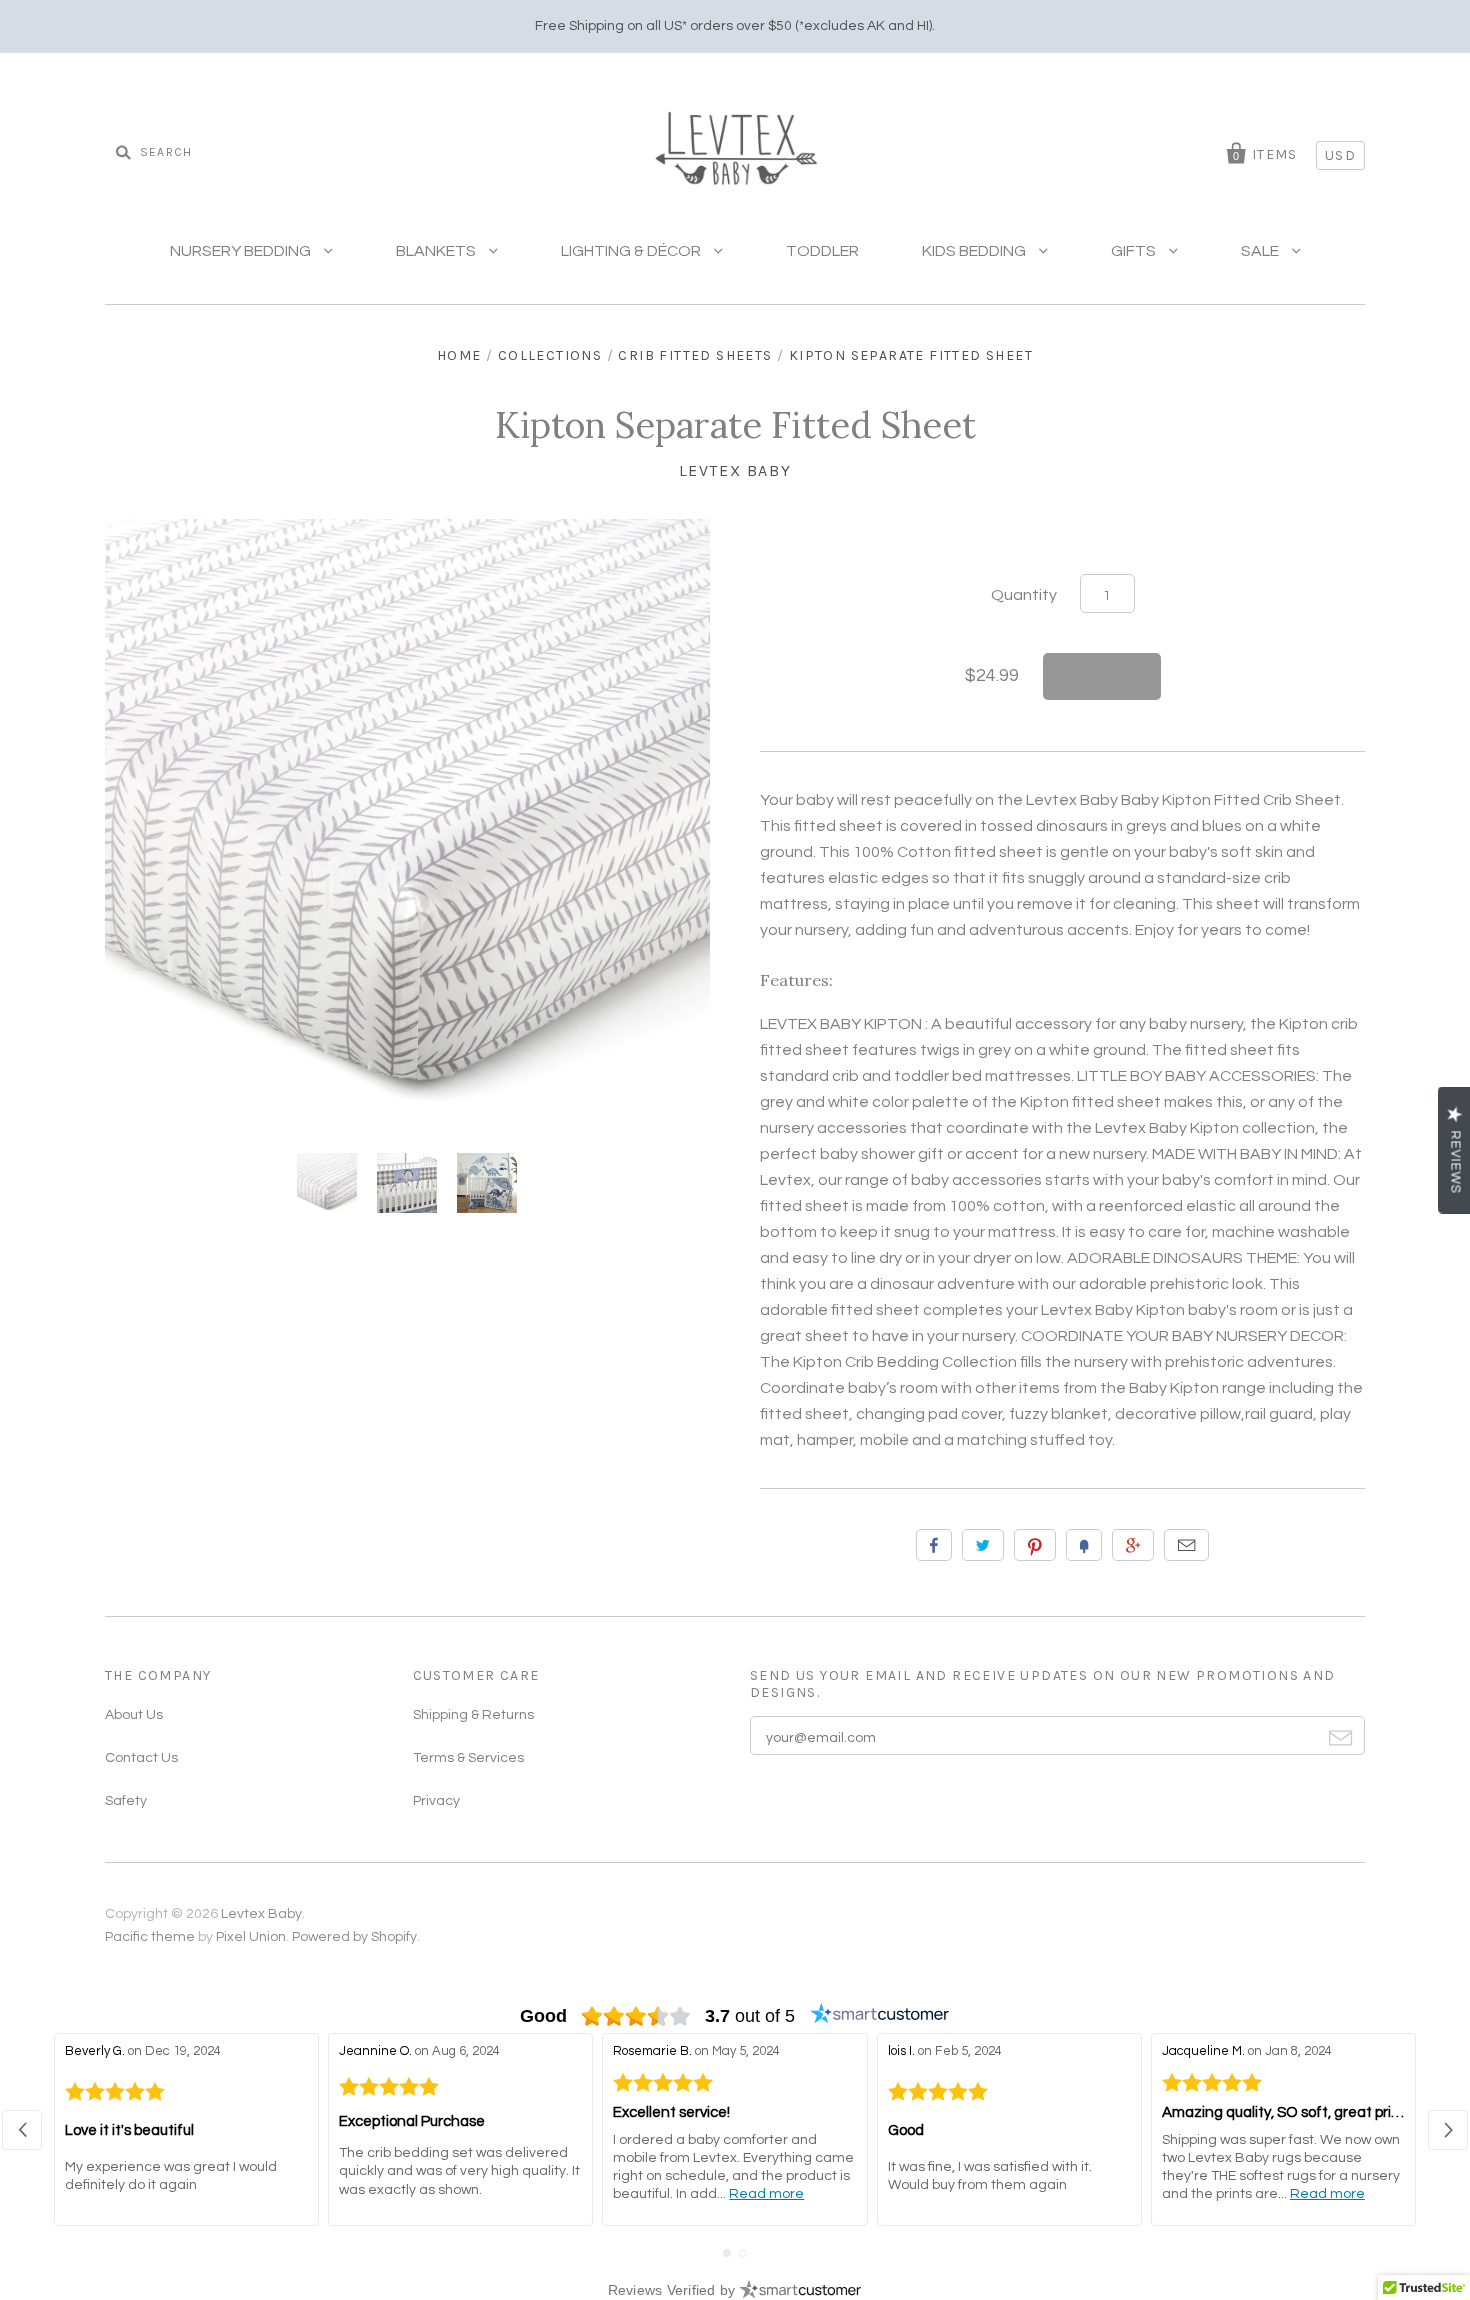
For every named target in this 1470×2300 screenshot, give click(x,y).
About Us (134, 1715)
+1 (1133, 1545)
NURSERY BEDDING (242, 251)
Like (934, 1545)
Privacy (436, 1801)
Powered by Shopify (354, 1937)
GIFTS (1135, 251)
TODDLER (822, 251)
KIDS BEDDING (975, 251)
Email (1186, 1545)
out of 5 (750, 2016)
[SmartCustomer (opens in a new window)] (880, 2016)
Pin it (1035, 1545)
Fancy (1084, 1545)
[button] (22, 2130)
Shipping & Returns (473, 1715)
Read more (766, 2194)
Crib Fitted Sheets (695, 355)
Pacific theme (150, 1937)
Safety (126, 1801)
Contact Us (141, 1758)
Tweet (983, 1545)
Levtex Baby (735, 470)
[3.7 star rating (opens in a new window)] (636, 2016)
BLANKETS (437, 251)
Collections (550, 355)
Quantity (1024, 595)
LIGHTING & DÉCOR (632, 251)
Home (459, 355)
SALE (1261, 251)
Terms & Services (468, 1758)
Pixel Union (251, 1937)
